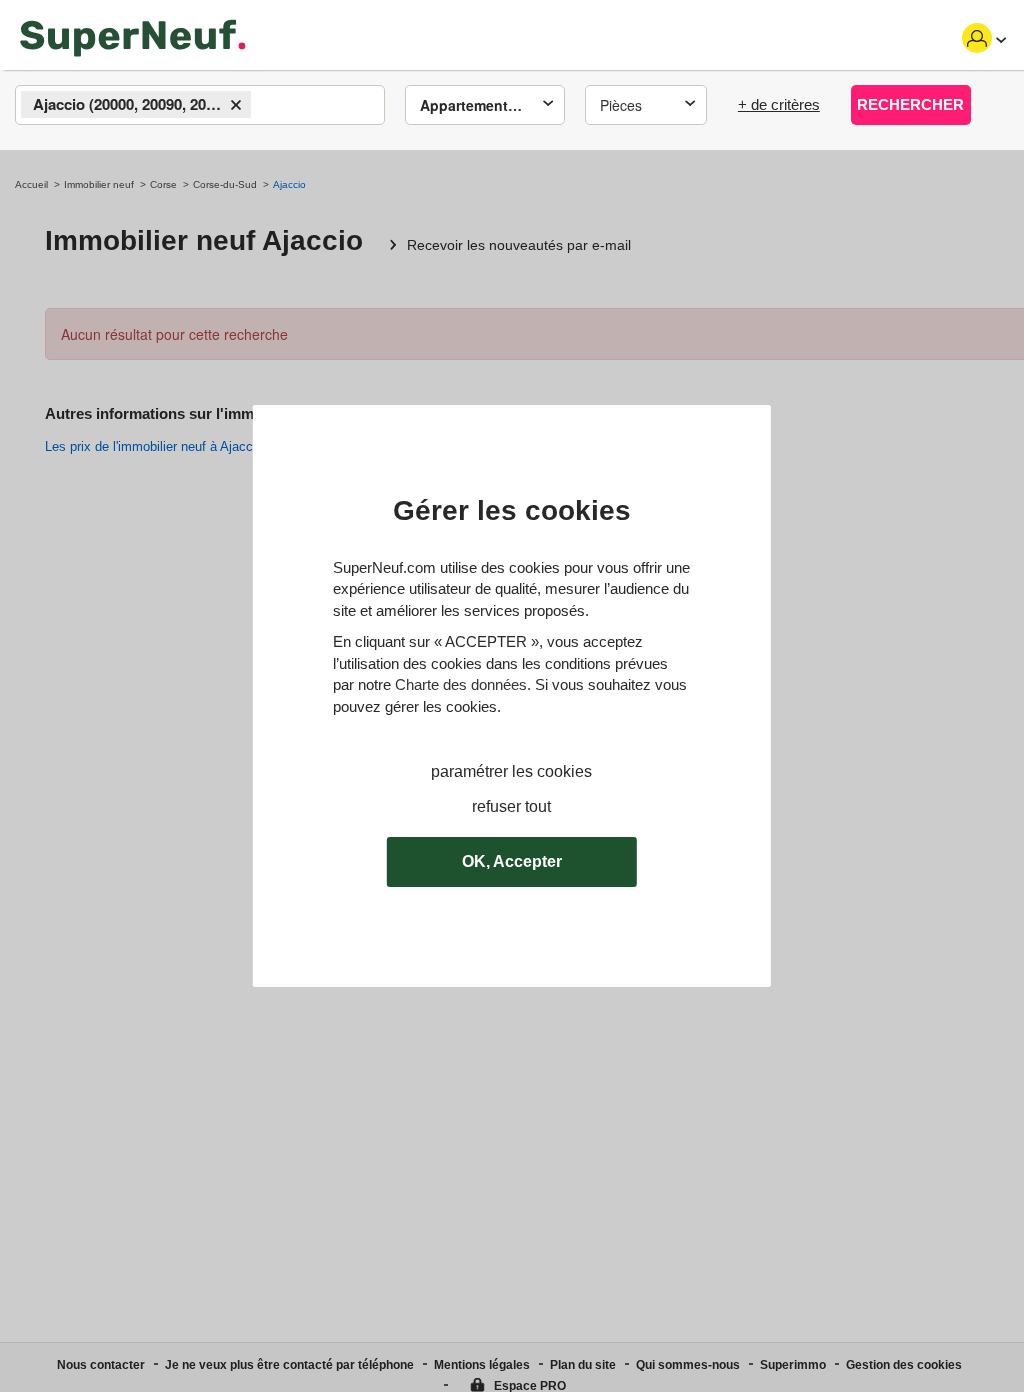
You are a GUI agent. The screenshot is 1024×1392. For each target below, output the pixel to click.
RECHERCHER (910, 104)
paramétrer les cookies (511, 771)
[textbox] (273, 106)
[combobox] (200, 105)
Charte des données (461, 684)
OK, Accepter (512, 861)
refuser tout (511, 806)
